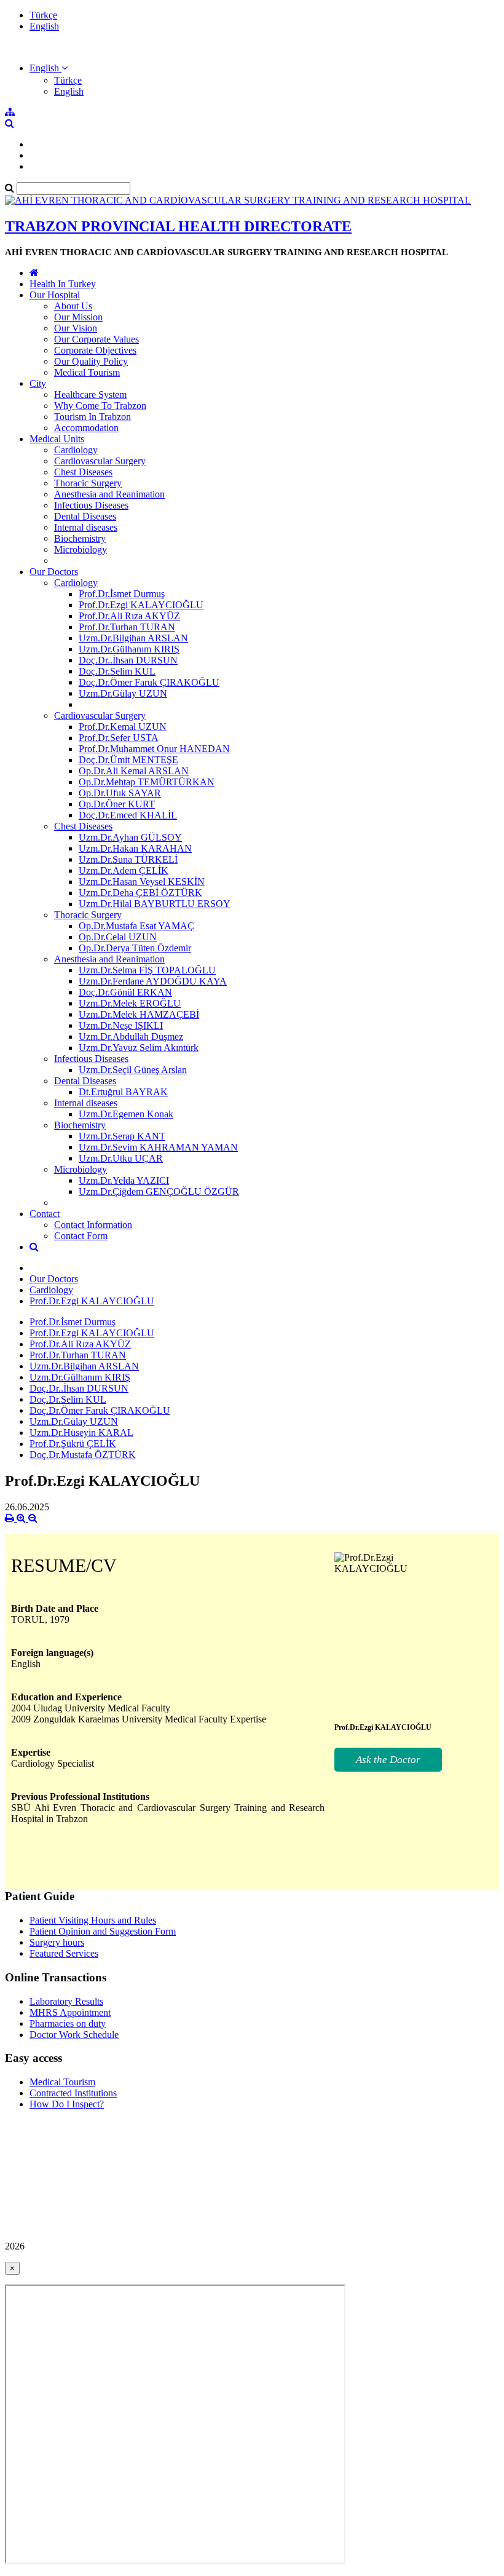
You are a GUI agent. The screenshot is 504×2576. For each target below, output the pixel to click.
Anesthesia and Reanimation (109, 494)
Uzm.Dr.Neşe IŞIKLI (121, 1025)
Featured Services (64, 1953)
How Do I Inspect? (67, 2104)
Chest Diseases (83, 472)
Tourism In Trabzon (93, 417)
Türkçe (43, 15)
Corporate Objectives (95, 350)
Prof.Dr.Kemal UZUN (123, 727)
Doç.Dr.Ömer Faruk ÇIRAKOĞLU (149, 682)
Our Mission (78, 317)
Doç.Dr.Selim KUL (117, 671)
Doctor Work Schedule (74, 2035)
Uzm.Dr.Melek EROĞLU (130, 1003)
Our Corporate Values (96, 339)
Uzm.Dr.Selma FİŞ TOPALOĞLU (147, 970)
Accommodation (86, 428)
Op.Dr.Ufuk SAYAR (120, 793)
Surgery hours (57, 1942)
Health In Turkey (63, 284)
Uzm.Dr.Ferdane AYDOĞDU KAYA (153, 981)
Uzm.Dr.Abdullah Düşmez (131, 1036)
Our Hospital (55, 295)
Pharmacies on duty (68, 2023)
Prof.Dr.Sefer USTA (119, 738)
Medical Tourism (87, 372)
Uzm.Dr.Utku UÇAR (121, 1158)
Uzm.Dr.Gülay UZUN (123, 693)
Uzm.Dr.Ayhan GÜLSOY (130, 837)
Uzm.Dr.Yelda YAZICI (124, 1180)
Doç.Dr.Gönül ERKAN (125, 992)
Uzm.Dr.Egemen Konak (126, 1114)
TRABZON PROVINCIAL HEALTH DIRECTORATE (178, 226)
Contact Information (93, 1225)
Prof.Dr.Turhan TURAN (127, 627)
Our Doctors (54, 572)
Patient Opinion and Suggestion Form (103, 1931)
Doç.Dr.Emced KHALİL (128, 815)
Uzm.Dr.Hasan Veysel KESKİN (142, 882)
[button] (49, 68)
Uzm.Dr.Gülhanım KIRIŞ (129, 649)
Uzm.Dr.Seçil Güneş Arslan (133, 1070)
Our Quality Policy (91, 361)
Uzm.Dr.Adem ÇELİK (124, 870)
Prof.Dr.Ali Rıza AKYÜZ (129, 616)
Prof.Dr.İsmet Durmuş (122, 594)
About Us (73, 306)
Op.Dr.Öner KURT (117, 804)
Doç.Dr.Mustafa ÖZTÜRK (83, 1455)
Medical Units (57, 439)
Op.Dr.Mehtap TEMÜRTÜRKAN (147, 782)
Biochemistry (80, 538)
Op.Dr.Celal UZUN (118, 937)
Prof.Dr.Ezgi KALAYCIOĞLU (141, 605)
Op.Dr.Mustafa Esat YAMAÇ (136, 926)
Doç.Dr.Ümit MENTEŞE (128, 760)
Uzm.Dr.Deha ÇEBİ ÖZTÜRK (140, 893)
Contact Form (81, 1236)
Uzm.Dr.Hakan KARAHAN (135, 848)
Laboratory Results (66, 2001)
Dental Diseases (85, 516)
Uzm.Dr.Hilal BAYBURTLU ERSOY (155, 904)
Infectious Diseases (91, 505)
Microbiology (81, 549)
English (44, 26)
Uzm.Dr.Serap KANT (122, 1136)
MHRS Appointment (70, 2012)
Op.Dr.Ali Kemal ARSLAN (134, 771)
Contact (45, 1214)
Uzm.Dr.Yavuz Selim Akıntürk (139, 1048)
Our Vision (76, 328)
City (38, 383)
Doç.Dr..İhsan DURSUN (128, 660)
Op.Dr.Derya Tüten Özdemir (135, 948)
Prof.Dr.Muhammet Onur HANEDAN (154, 749)
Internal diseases (86, 527)
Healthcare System (90, 394)
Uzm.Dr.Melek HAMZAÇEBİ (139, 1014)
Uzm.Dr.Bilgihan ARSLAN (133, 638)
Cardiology (76, 450)
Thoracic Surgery (88, 483)
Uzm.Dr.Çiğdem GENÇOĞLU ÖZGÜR (159, 1191)
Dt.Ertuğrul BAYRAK (123, 1092)
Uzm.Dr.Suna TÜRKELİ (128, 859)
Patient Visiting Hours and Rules (93, 1920)
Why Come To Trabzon (100, 406)
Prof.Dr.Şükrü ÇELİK (73, 1444)
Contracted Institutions (73, 2093)
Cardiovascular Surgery (100, 461)
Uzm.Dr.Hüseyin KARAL (81, 1433)
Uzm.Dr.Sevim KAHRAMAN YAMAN (158, 1147)
